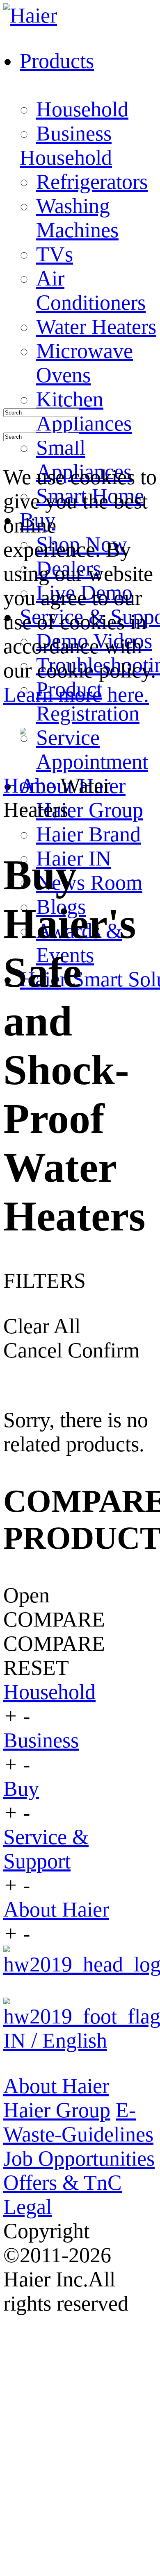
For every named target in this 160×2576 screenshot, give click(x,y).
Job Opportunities (79, 2158)
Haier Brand (88, 834)
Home (29, 785)
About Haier (56, 1909)
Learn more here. (76, 694)
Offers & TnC (63, 2183)
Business (74, 133)
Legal (27, 2207)
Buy (21, 1789)
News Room (89, 882)
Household (82, 109)
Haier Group (90, 810)
